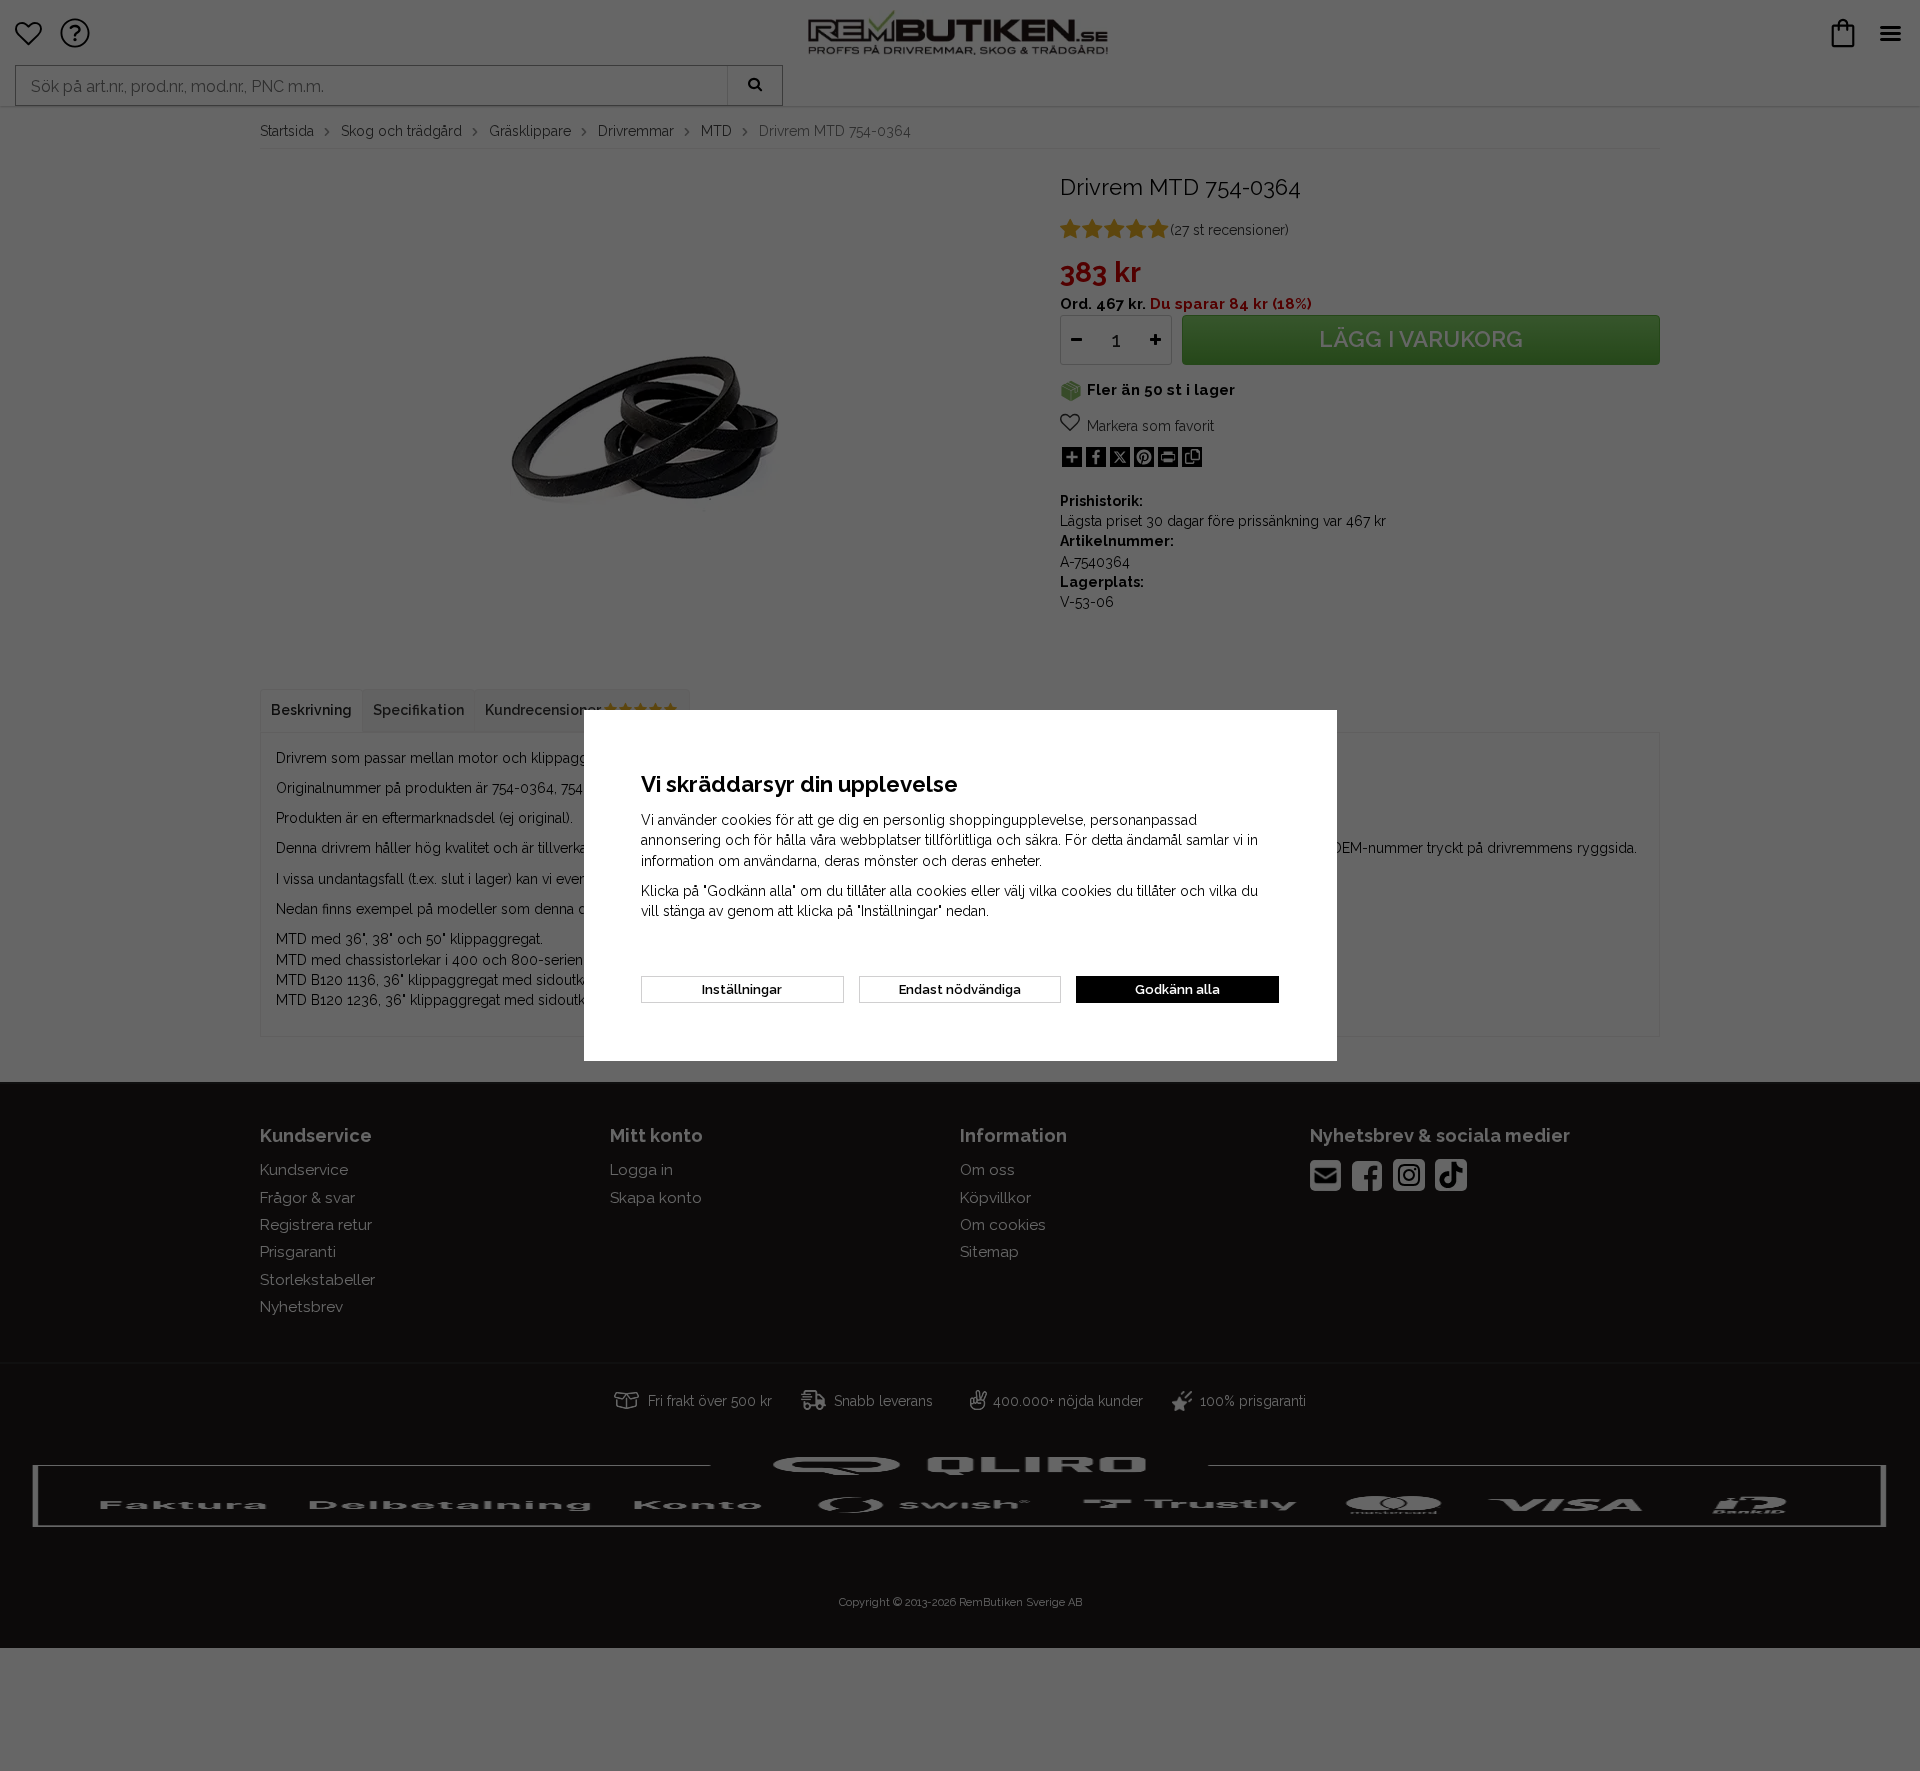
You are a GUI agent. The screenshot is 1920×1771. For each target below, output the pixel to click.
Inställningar (742, 989)
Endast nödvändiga (960, 989)
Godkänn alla (1177, 989)
